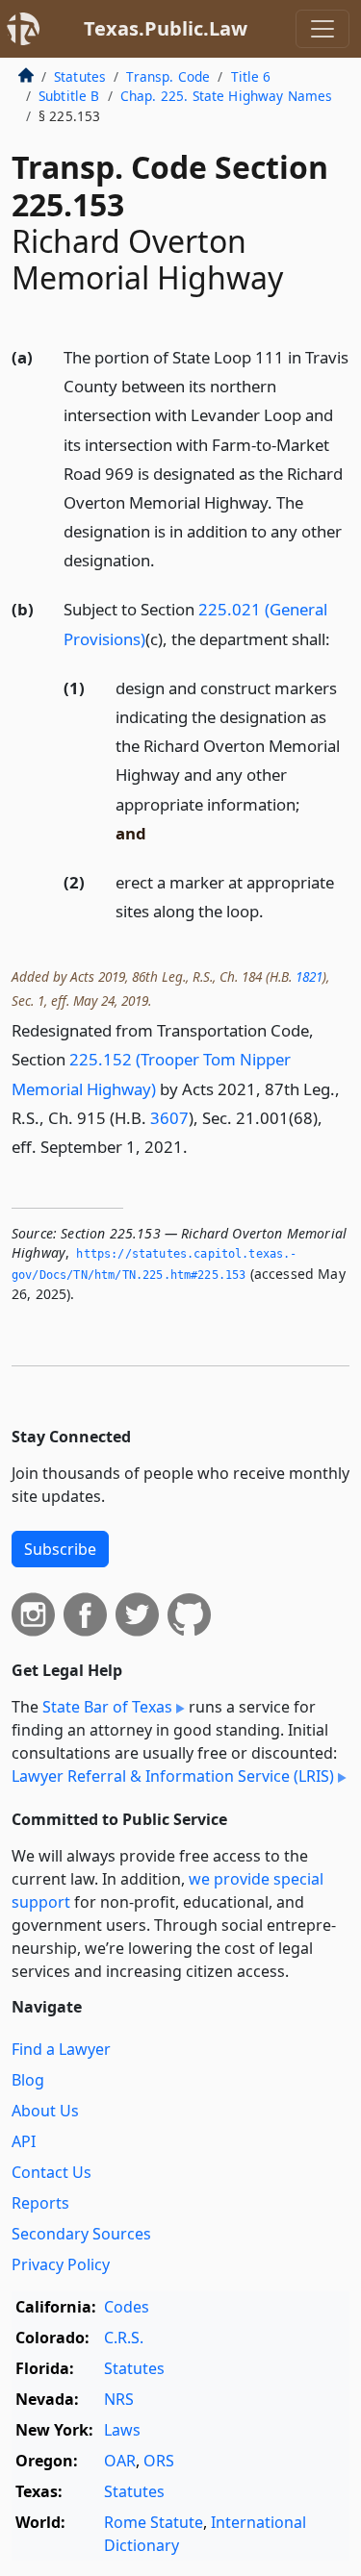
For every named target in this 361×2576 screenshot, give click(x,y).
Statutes (80, 76)
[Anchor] (166, 559)
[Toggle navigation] (322, 29)
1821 (309, 976)
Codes (127, 2307)
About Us (45, 2111)
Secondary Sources (81, 2234)
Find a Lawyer (61, 2049)
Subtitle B (69, 96)
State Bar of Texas (107, 1707)
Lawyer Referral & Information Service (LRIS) (173, 1776)
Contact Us (52, 2172)
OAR (120, 2461)
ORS (159, 2461)
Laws (122, 2430)
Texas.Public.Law (166, 28)
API (24, 2141)
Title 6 (251, 76)
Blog (28, 2080)
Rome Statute (154, 2522)
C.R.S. (124, 2338)
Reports (40, 2203)
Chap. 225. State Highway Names (227, 96)
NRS (119, 2399)
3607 (169, 1118)
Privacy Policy (61, 2264)
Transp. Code (168, 76)
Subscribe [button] (60, 1549)
